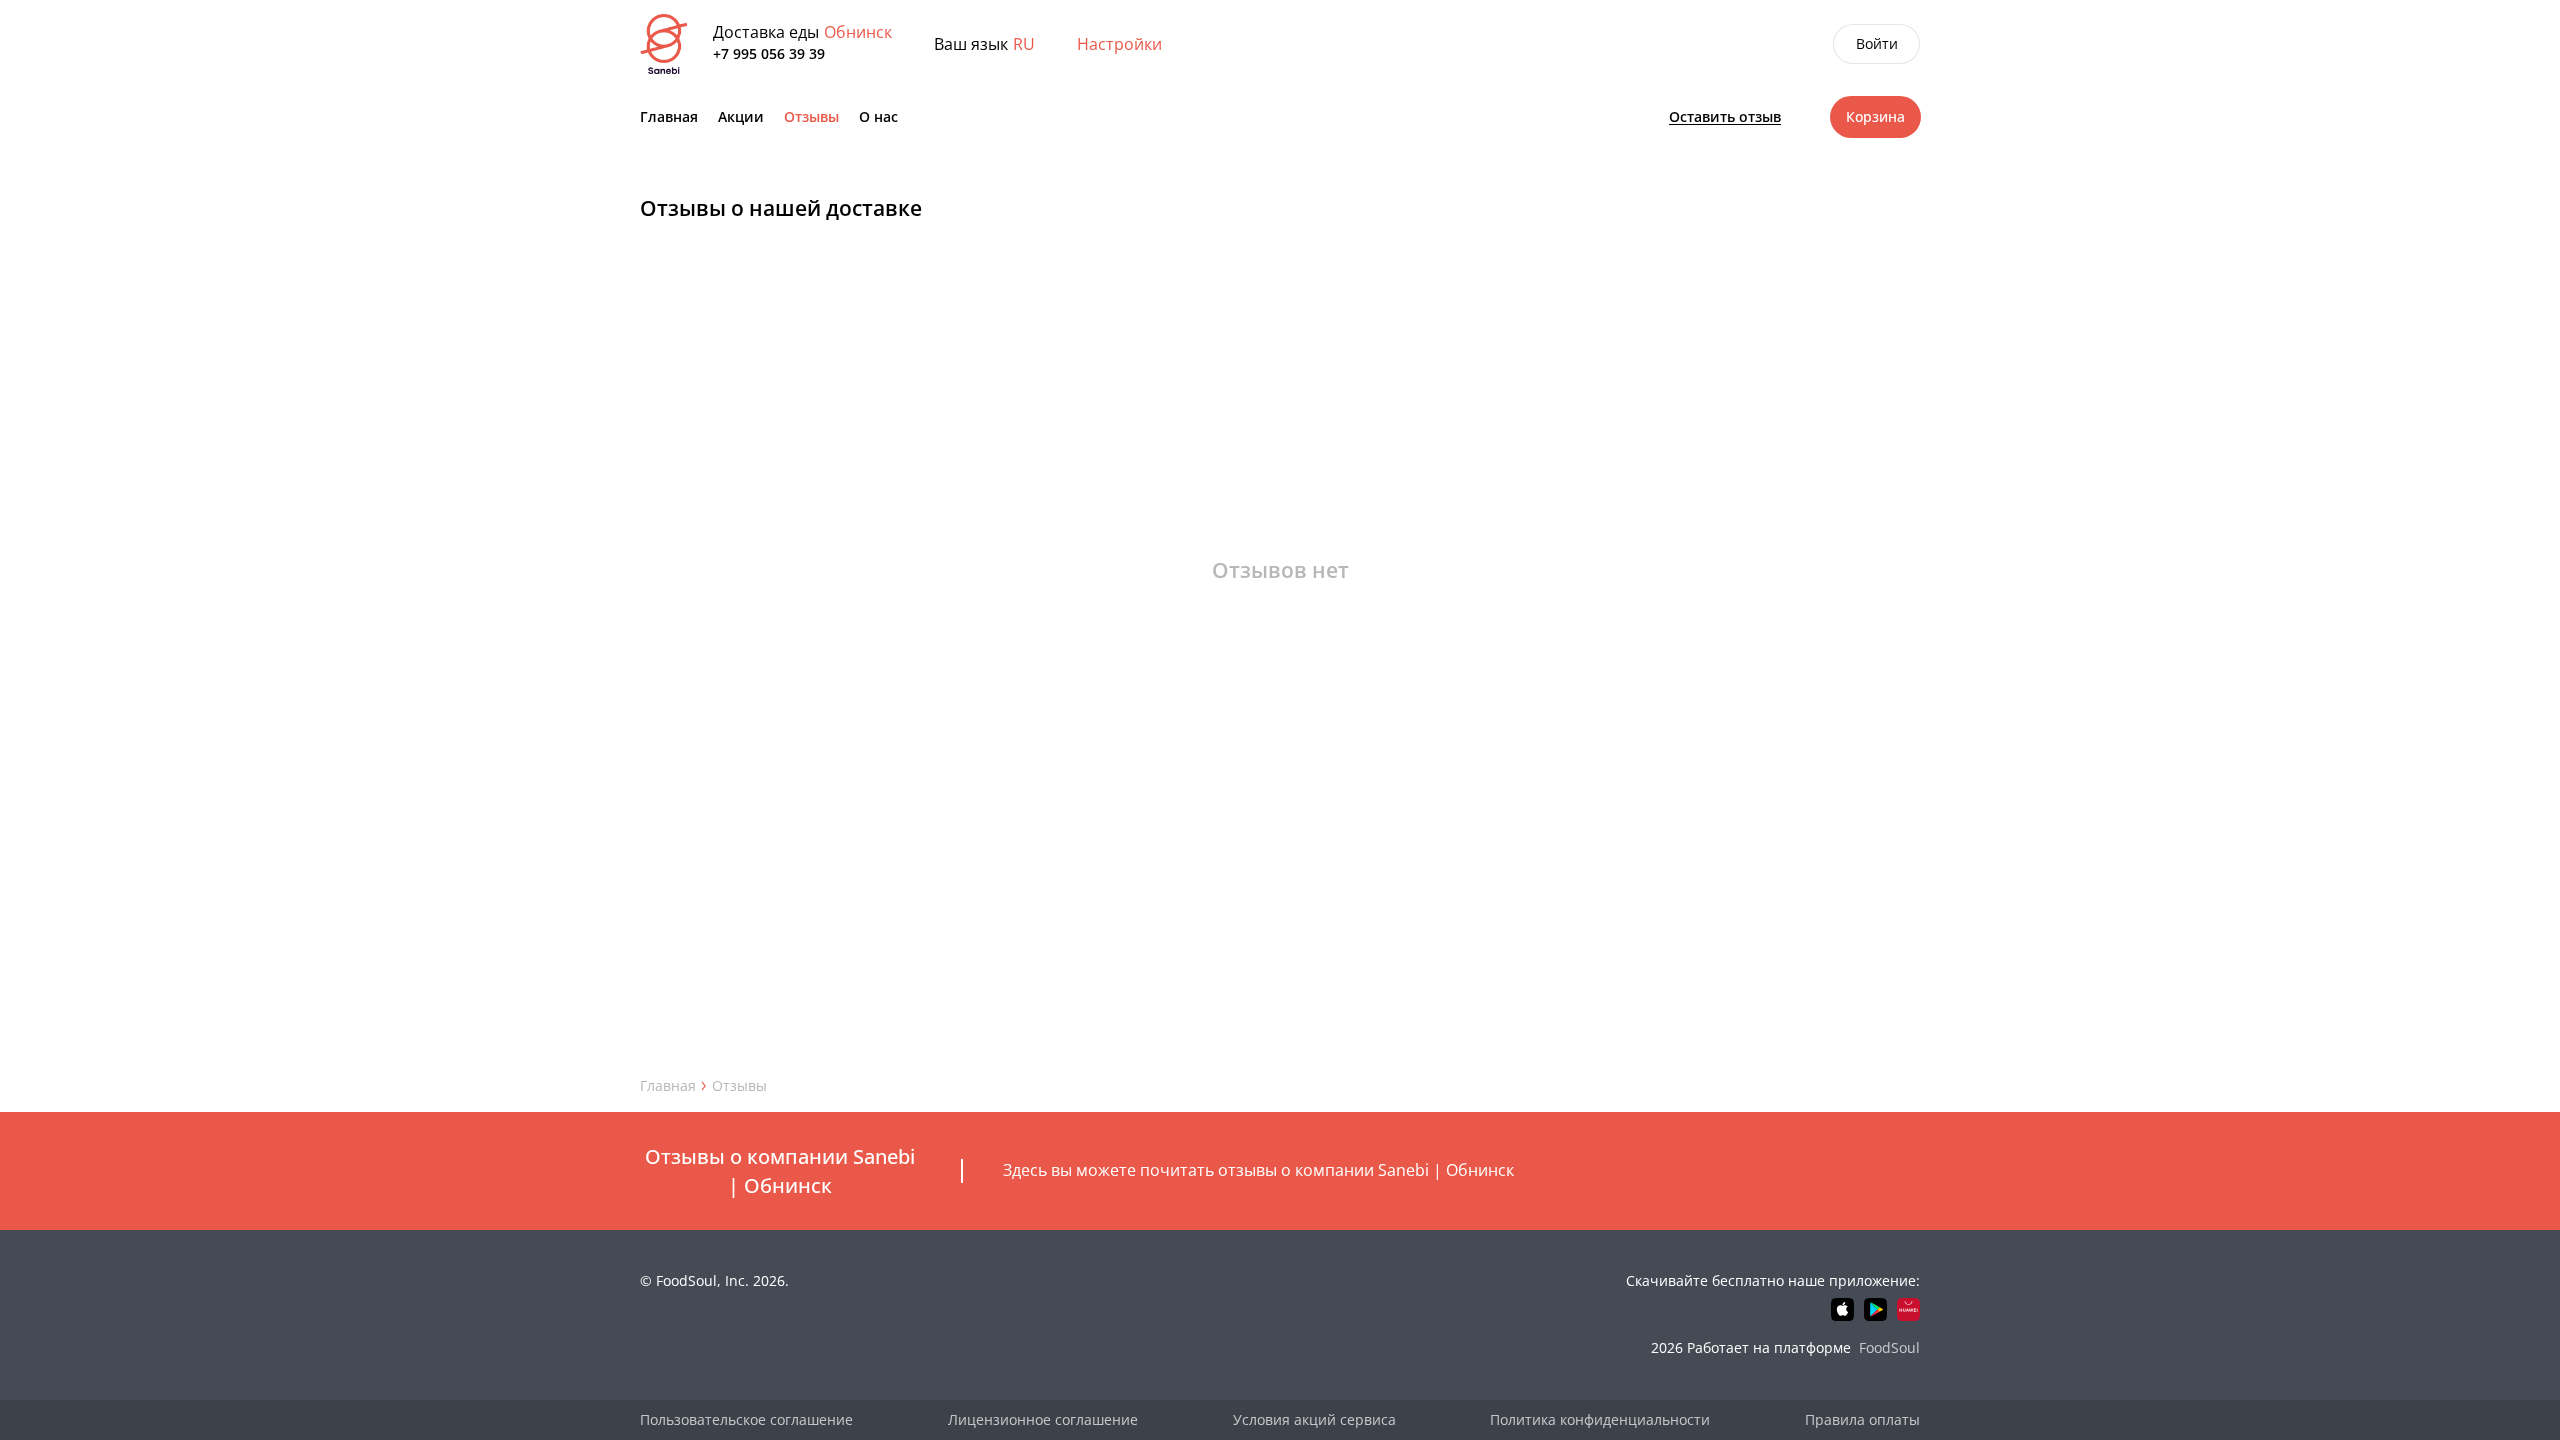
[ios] (1842, 1309)
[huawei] (1908, 1309)
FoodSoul (1889, 1347)
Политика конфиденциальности (1600, 1419)
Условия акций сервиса (1314, 1419)
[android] (1875, 1309)
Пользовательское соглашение (746, 1419)
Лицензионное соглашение (1043, 1419)
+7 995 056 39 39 (769, 53)
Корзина (1875, 116)
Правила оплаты (1862, 1419)
